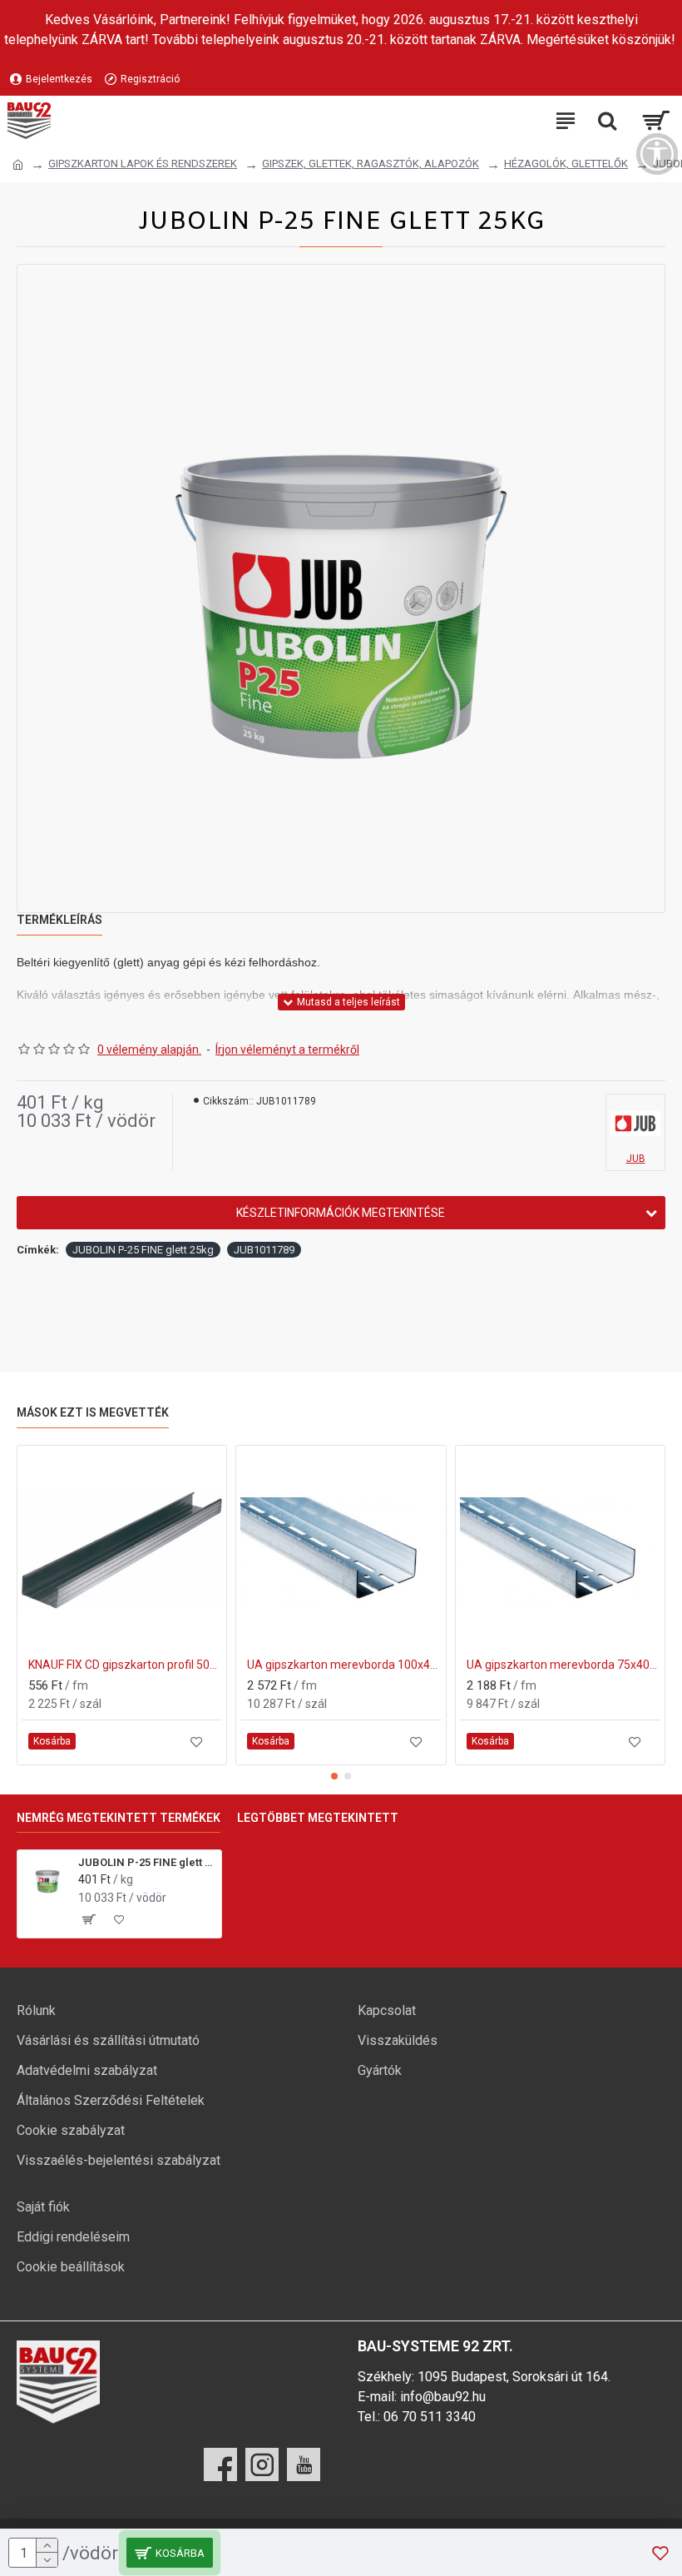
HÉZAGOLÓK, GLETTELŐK (566, 164)
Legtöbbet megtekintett (318, 1818)
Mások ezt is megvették (93, 1412)
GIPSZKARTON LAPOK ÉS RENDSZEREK (143, 164)
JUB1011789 (264, 1250)
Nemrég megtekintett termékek (119, 1818)
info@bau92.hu (443, 2397)
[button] (334, 1776)
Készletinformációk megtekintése (341, 1213)
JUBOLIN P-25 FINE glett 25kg (143, 1250)
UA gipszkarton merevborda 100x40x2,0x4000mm (344, 1665)
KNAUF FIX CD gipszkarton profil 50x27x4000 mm (125, 1665)
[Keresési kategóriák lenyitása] (607, 121)
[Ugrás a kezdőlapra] (18, 165)
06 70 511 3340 (430, 2417)
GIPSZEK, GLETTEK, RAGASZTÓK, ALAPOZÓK (371, 164)
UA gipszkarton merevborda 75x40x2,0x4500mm (563, 1665)
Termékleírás (59, 920)
